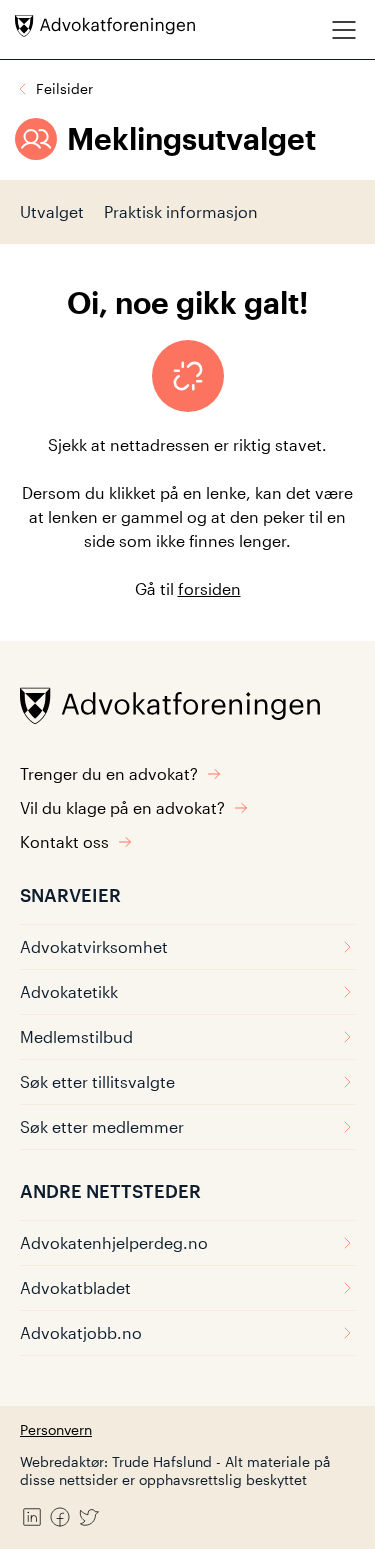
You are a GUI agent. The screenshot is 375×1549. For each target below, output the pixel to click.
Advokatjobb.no (81, 1332)
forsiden (209, 588)
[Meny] (344, 29)
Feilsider (64, 88)
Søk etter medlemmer (102, 1126)
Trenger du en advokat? (109, 773)
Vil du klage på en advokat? (122, 807)
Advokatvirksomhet (94, 946)
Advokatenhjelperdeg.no (114, 1242)
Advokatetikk (69, 991)
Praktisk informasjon (181, 211)
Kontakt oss (64, 841)
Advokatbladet (75, 1287)
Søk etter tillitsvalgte (97, 1081)
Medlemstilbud (76, 1036)
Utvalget (52, 211)
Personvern (56, 1429)
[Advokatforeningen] (105, 26)
